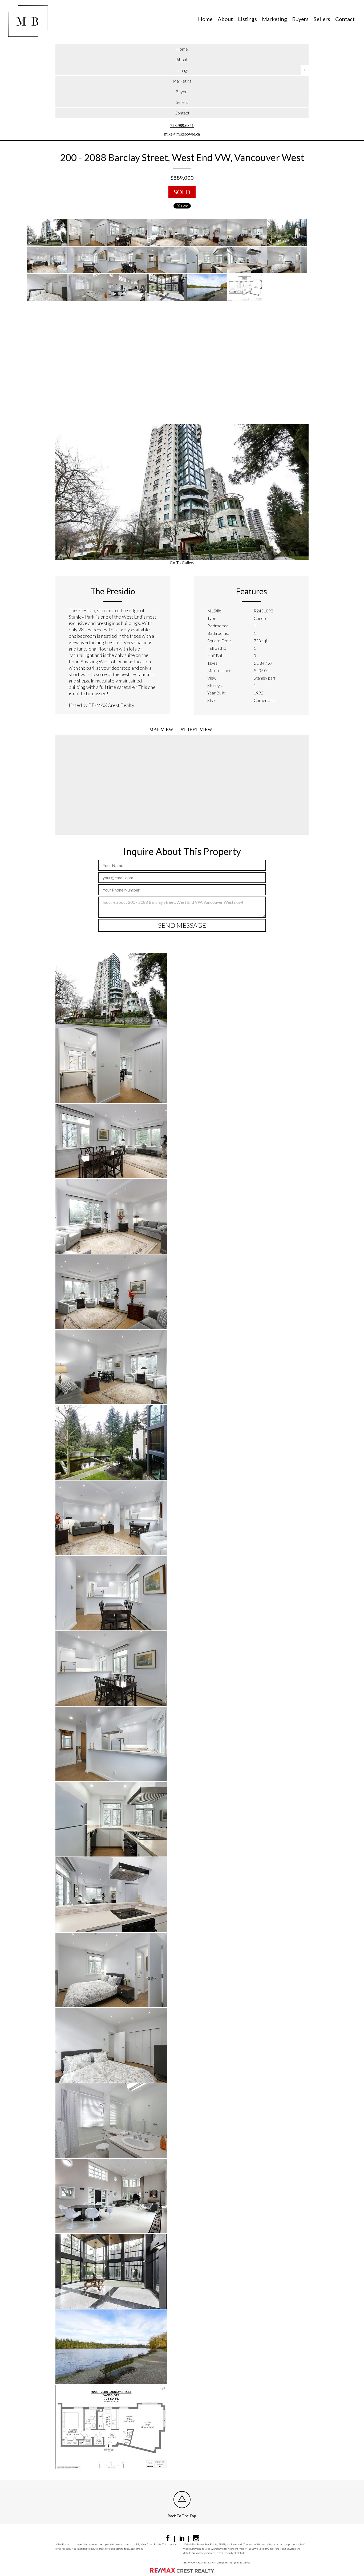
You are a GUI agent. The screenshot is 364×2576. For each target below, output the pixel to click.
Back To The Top (182, 2516)
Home (205, 19)
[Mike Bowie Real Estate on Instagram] (196, 2540)
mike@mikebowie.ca (182, 134)
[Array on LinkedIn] (182, 2540)
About (225, 19)
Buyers (300, 19)
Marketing (274, 19)
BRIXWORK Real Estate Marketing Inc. (206, 2562)
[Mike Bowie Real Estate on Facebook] (168, 2540)
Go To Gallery (182, 563)
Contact (345, 19)
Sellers (322, 19)
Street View (196, 730)
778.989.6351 (182, 126)
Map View (161, 730)
